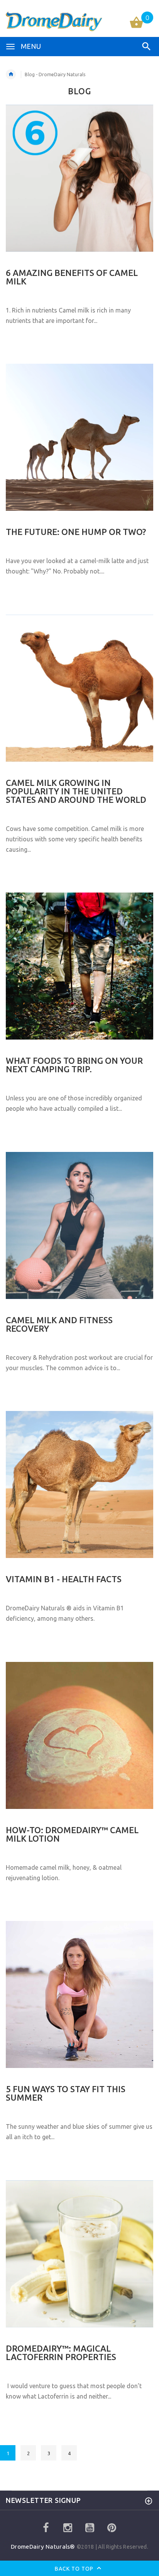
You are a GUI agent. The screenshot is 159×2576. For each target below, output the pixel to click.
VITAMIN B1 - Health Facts (64, 1579)
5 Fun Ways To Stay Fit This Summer (66, 2093)
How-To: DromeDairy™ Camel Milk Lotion (72, 1834)
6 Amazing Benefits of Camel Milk (72, 277)
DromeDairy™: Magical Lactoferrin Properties (61, 2353)
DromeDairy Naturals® (44, 2547)
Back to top (75, 2569)
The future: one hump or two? (76, 532)
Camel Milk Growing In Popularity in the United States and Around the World (76, 791)
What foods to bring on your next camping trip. (74, 1065)
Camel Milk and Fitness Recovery (59, 1324)
